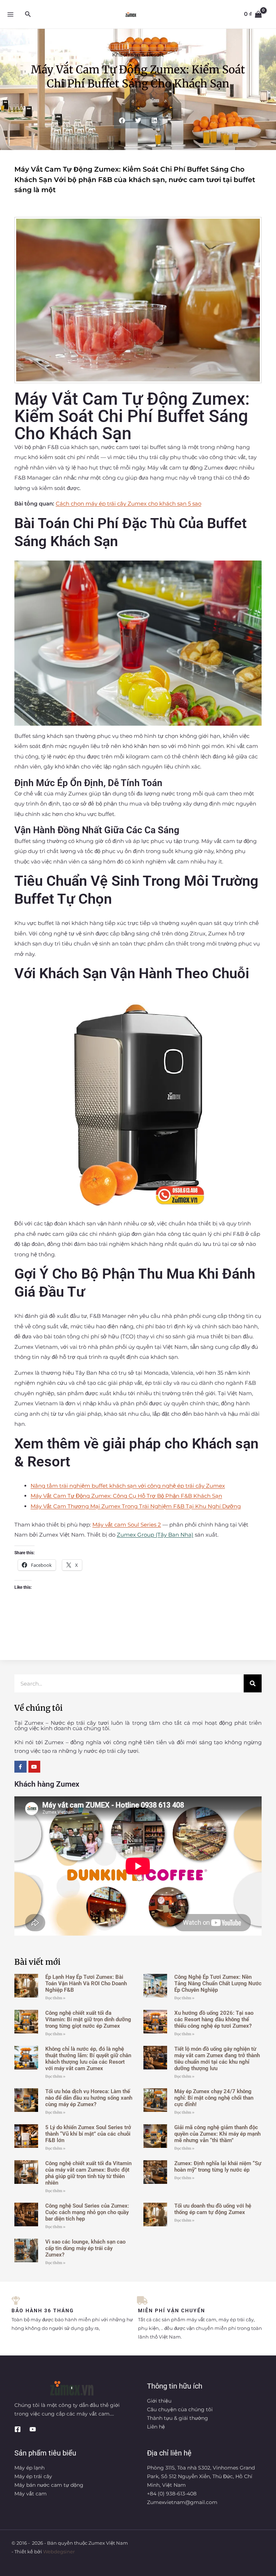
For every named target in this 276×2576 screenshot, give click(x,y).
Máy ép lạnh (29, 2468)
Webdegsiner (59, 2552)
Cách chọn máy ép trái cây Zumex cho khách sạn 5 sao (128, 504)
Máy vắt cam (31, 2494)
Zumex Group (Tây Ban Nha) (155, 1535)
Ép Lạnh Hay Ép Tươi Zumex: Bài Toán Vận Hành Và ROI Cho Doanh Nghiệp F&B (86, 1983)
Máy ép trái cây (33, 2476)
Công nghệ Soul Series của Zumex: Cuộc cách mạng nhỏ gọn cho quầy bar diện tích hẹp (87, 2212)
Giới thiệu (159, 2401)
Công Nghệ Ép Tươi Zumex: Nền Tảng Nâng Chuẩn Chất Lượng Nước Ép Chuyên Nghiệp (218, 1983)
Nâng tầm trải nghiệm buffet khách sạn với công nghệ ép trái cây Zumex (128, 1486)
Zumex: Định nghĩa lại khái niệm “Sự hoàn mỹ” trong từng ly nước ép (218, 2167)
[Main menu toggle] (10, 14)
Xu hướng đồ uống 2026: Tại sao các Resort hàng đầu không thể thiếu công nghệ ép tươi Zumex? (214, 2019)
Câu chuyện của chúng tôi (180, 2409)
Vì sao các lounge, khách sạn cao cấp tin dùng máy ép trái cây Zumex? (85, 2248)
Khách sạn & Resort (138, 55)
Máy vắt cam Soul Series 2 (127, 1525)
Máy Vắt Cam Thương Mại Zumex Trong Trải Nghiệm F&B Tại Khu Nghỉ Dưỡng (136, 1506)
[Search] (253, 1683)
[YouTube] (33, 2429)
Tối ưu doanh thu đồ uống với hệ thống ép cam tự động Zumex (213, 2209)
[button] (28, 14)
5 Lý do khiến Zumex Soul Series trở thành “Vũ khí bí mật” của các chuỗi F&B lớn (88, 2134)
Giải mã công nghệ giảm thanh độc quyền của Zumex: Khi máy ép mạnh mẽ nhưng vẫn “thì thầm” (217, 2134)
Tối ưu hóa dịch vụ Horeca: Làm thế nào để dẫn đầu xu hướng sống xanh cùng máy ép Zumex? (89, 2098)
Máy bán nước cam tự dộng (49, 2485)
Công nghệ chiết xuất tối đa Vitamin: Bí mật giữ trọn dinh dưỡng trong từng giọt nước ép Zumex (88, 2019)
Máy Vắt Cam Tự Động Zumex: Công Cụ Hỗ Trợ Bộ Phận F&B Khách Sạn (126, 1496)
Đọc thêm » (55, 1998)
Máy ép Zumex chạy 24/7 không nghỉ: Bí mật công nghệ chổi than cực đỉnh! (214, 2098)
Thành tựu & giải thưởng (178, 2418)
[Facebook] (18, 2429)
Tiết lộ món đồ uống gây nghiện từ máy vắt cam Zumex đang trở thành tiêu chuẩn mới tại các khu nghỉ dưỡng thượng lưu (217, 2059)
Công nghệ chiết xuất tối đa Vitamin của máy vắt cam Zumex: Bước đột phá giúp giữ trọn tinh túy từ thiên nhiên (88, 2173)
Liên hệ (156, 2427)
